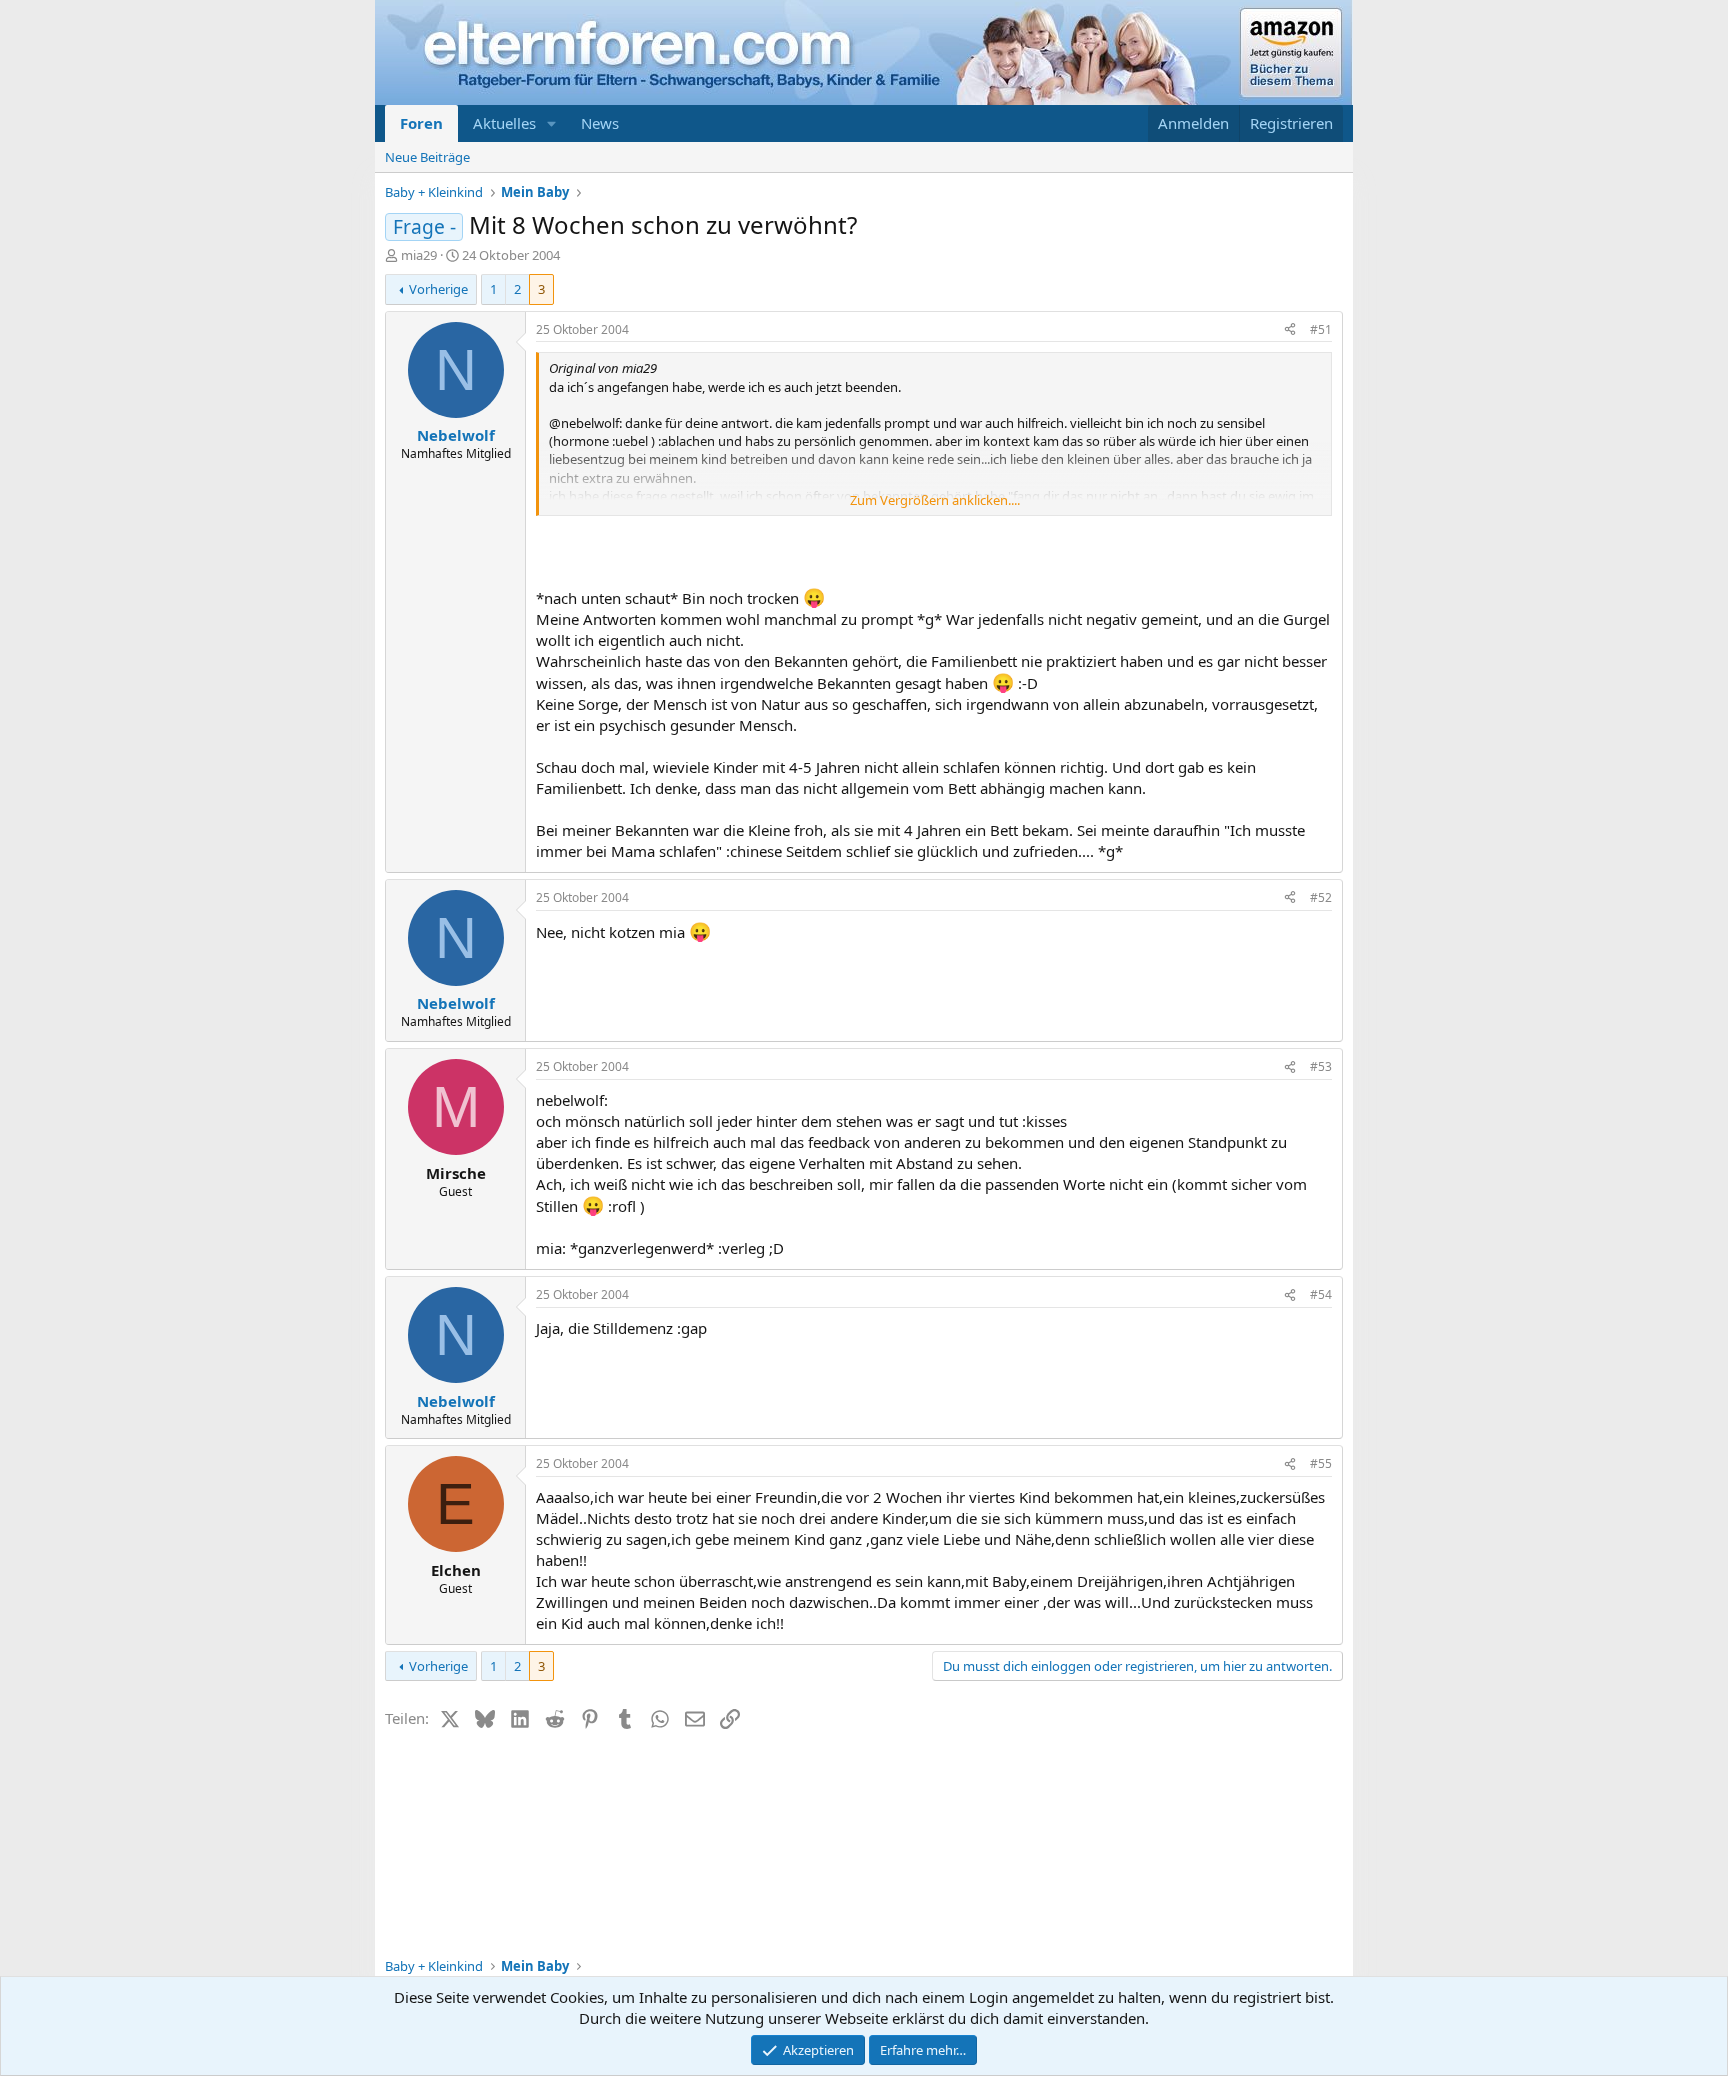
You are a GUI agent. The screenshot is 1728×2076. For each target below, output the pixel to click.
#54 (1321, 1294)
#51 (1321, 329)
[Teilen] (1290, 330)
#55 (1321, 1463)
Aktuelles (504, 123)
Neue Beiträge (427, 157)
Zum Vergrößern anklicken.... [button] (935, 500)
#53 (1321, 1066)
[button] (552, 123)
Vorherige (438, 289)
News (600, 123)
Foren (421, 123)
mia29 (419, 255)
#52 (1321, 897)
